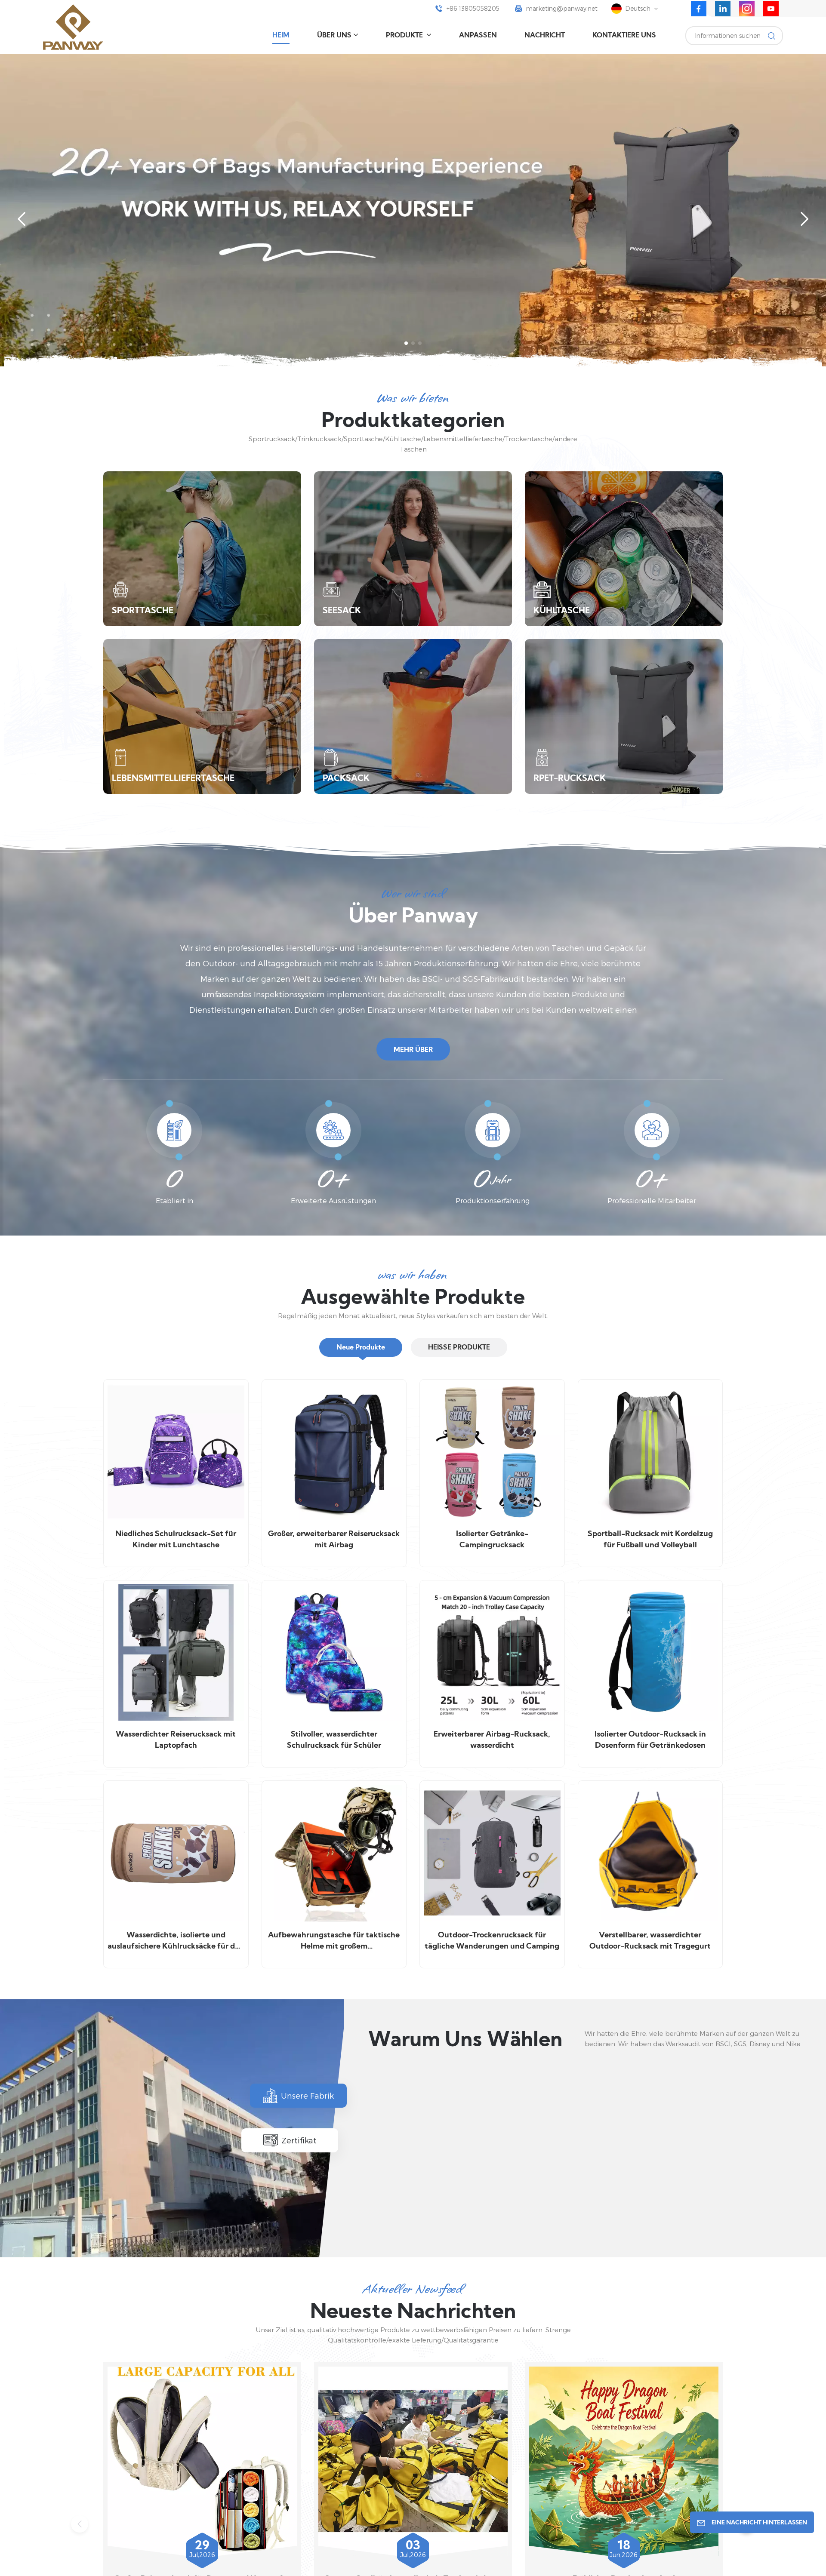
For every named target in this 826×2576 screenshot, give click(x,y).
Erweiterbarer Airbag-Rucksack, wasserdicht (492, 1740)
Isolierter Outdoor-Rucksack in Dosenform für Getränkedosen (650, 1740)
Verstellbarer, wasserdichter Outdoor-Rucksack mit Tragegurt (650, 1941)
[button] (406, 343)
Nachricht (545, 36)
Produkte (405, 36)
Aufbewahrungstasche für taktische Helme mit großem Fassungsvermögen (334, 1942)
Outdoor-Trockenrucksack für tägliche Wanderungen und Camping (492, 1941)
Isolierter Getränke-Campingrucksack (492, 1540)
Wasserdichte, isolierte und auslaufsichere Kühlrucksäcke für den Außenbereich (176, 1942)
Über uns (334, 36)
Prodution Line (450, 2199)
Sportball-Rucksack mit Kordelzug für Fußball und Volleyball (650, 1540)
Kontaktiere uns (624, 36)
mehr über (413, 1050)
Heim (281, 36)
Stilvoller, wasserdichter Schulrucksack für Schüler (334, 1740)
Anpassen (478, 36)
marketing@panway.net (562, 8)
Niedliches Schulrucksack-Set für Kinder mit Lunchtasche (176, 1540)
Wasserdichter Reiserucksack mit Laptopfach (176, 1740)
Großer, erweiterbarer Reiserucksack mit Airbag (334, 1540)
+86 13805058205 (473, 8)
